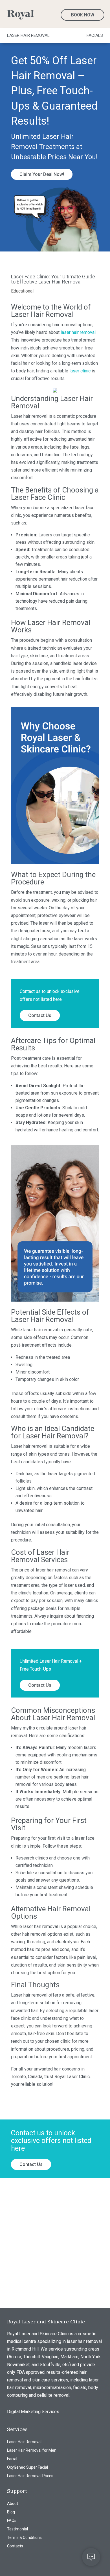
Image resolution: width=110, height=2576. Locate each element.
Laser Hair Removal (24, 2442)
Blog (11, 2512)
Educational (22, 291)
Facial (12, 2459)
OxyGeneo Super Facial (27, 2467)
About (13, 2504)
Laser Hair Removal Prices (30, 2476)
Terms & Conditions (24, 2538)
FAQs (12, 2521)
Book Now (83, 15)
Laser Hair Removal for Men (32, 2450)
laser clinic (80, 371)
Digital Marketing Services (33, 2412)
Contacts (15, 2546)
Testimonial (17, 2529)
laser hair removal (78, 332)
